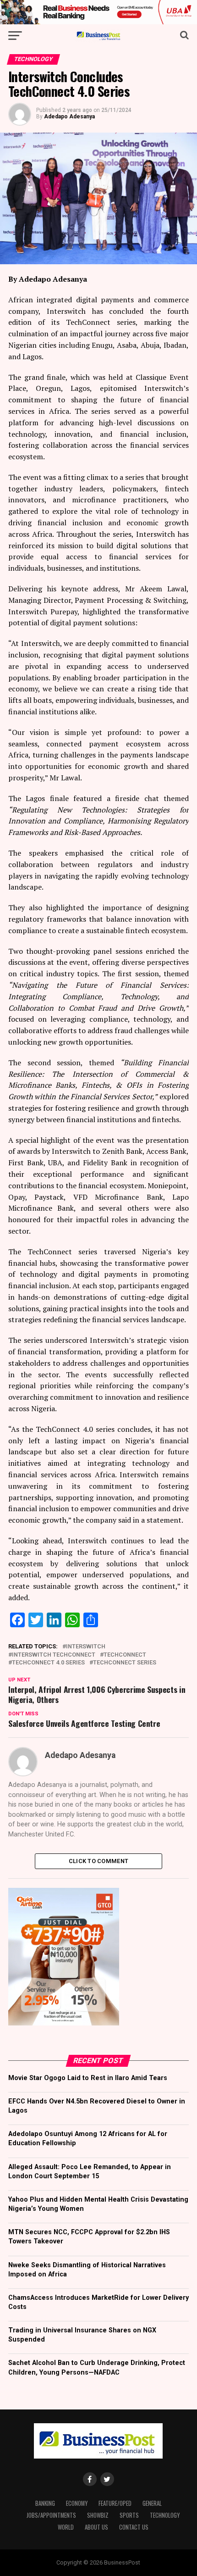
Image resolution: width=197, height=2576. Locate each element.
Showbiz (98, 2515)
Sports (129, 2515)
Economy (77, 2503)
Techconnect (125, 1655)
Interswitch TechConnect (54, 1655)
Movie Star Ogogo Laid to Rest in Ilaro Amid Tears (88, 2078)
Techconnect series (125, 1663)
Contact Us (134, 2527)
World (66, 2527)
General (152, 2503)
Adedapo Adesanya (69, 117)
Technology (165, 2515)
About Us (96, 2527)
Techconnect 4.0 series (48, 1663)
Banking (45, 2503)
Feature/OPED (115, 2503)
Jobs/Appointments (51, 2515)
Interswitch (86, 1647)
